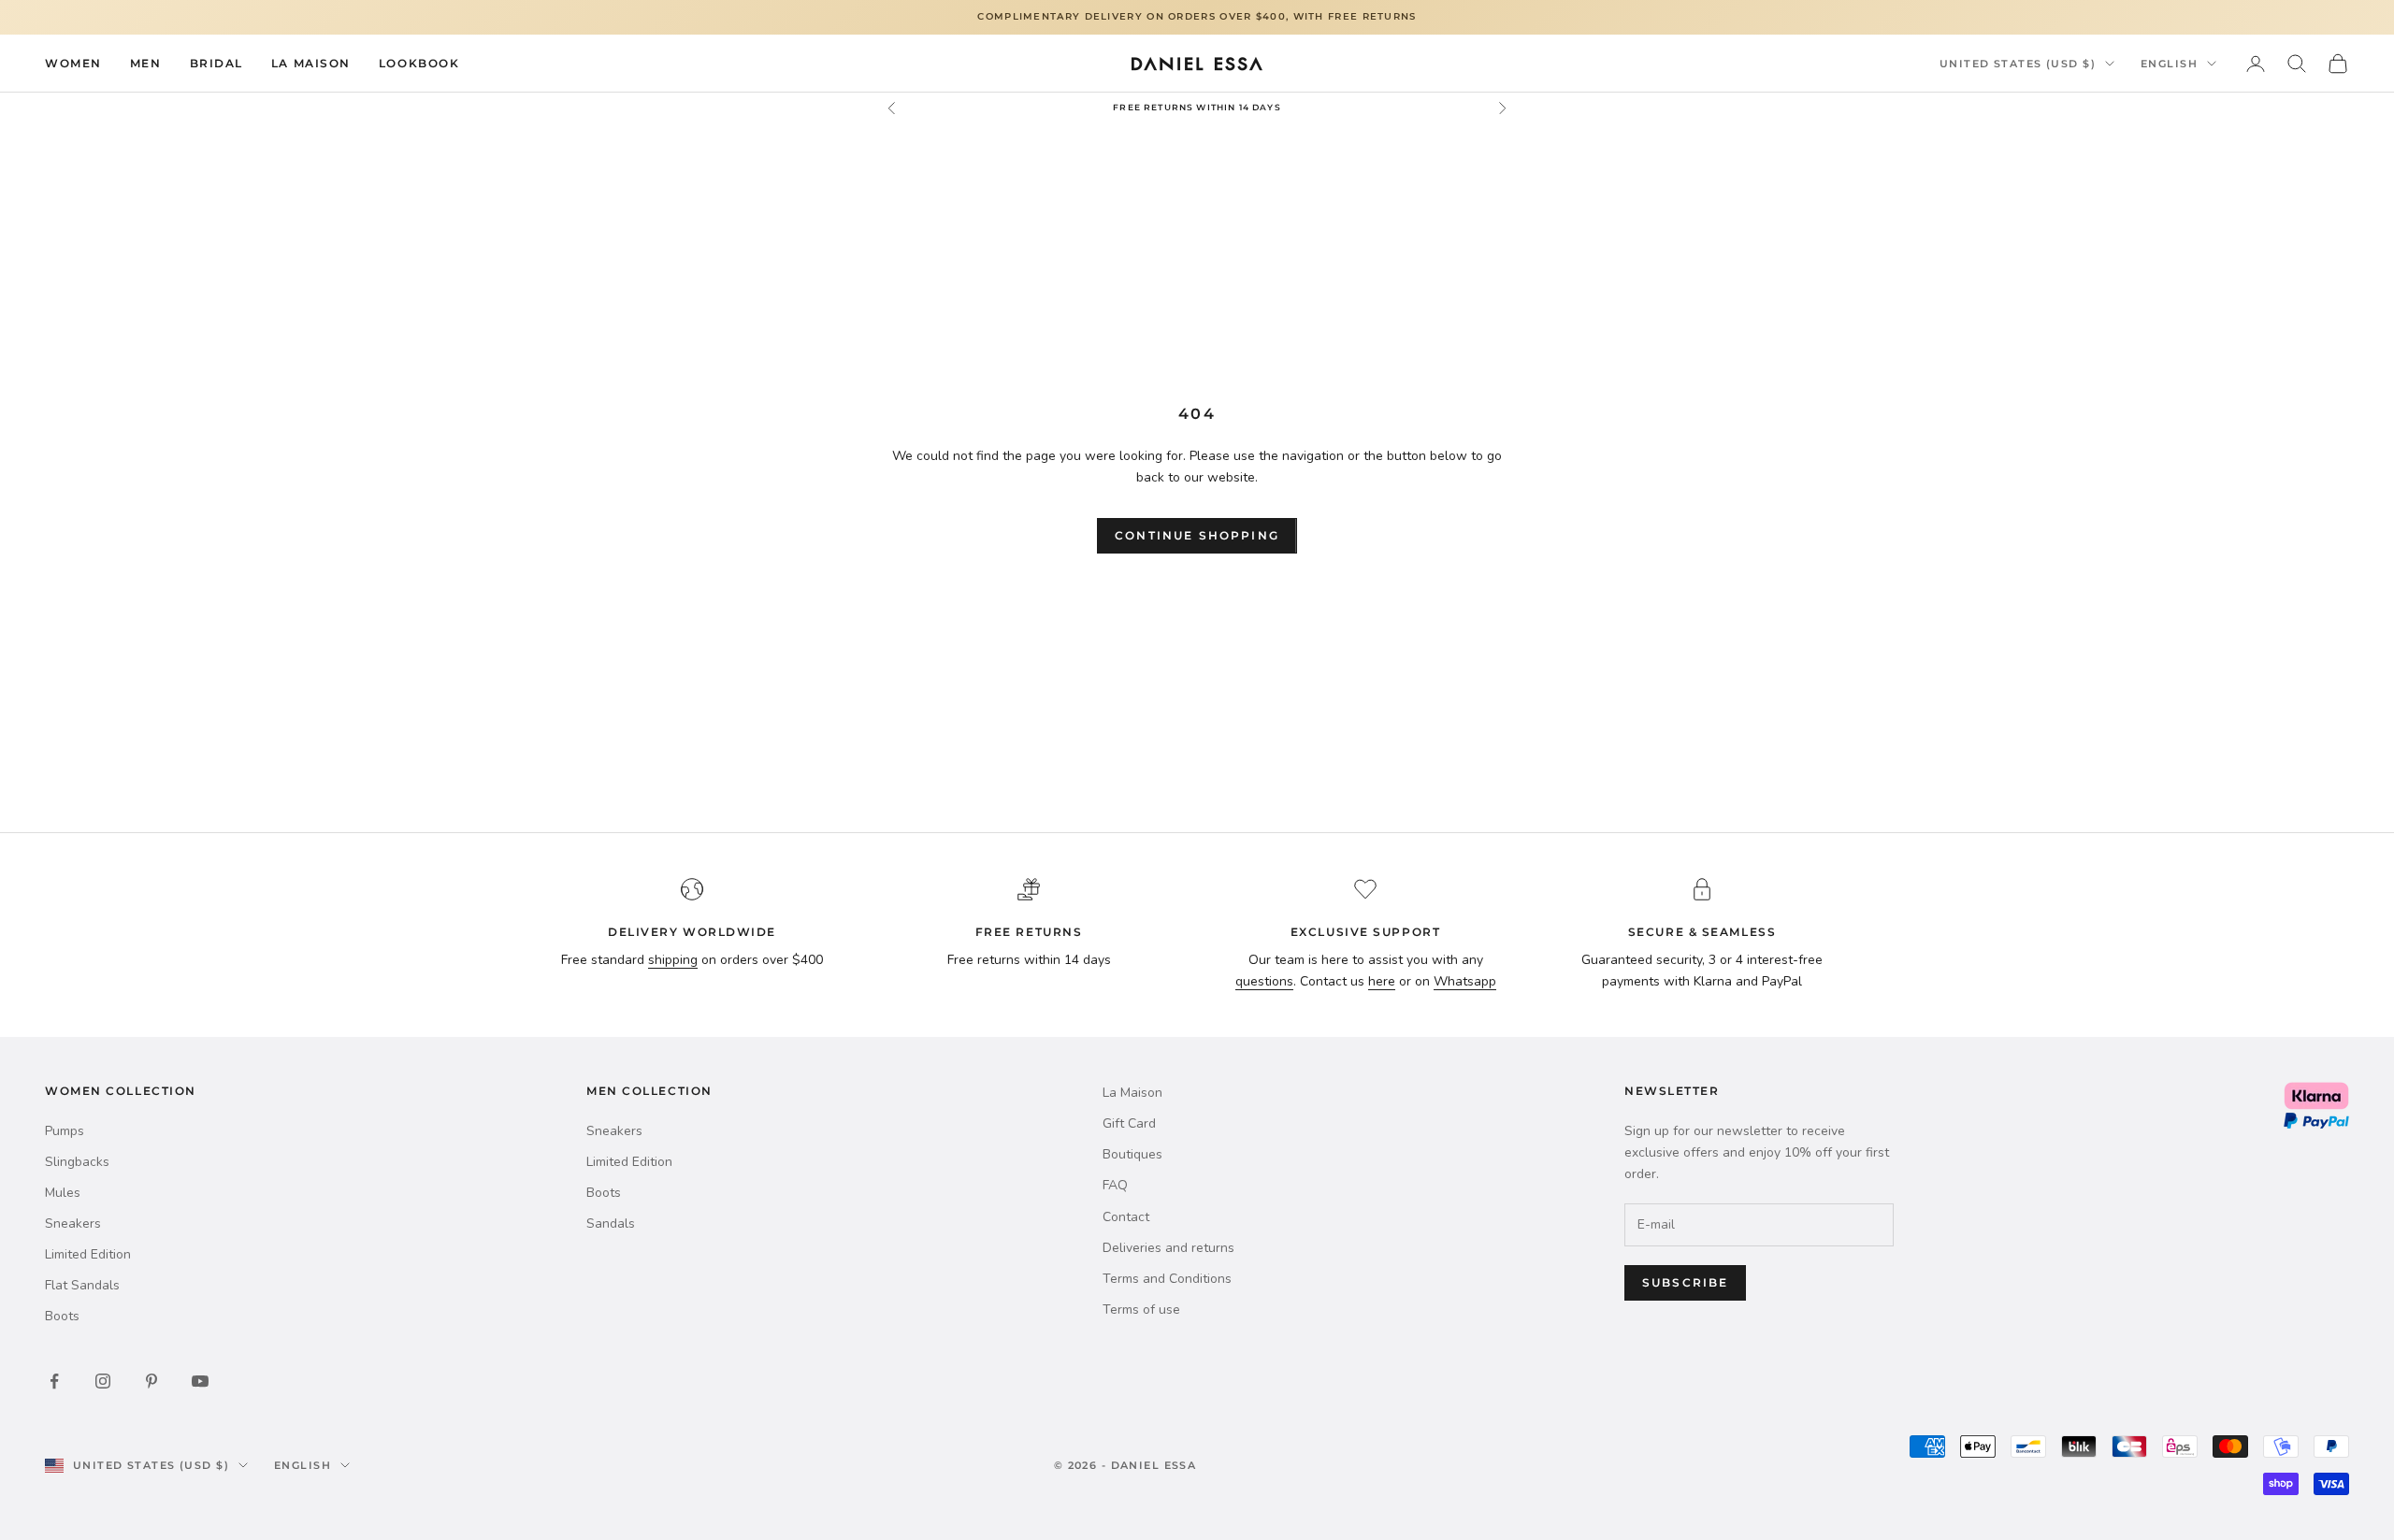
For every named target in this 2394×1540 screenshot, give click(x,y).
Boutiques (1132, 1154)
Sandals (611, 1223)
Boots (62, 1316)
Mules (63, 1193)
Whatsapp (1465, 981)
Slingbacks (77, 1162)
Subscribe (1685, 1282)
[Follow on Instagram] (103, 1381)
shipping (673, 960)
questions (1264, 981)
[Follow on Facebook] (54, 1381)
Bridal (216, 62)
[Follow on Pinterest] (151, 1381)
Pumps (65, 1131)
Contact (1126, 1217)
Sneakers (73, 1223)
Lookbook (419, 62)
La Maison (311, 62)
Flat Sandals (82, 1285)
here (1382, 981)
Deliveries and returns (1168, 1248)
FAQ (1115, 1185)
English (2169, 64)
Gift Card (1129, 1123)
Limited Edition (88, 1254)
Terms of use (1141, 1310)
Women (73, 62)
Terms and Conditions (1167, 1279)
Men (146, 62)
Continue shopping (1197, 535)
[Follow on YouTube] (200, 1381)
